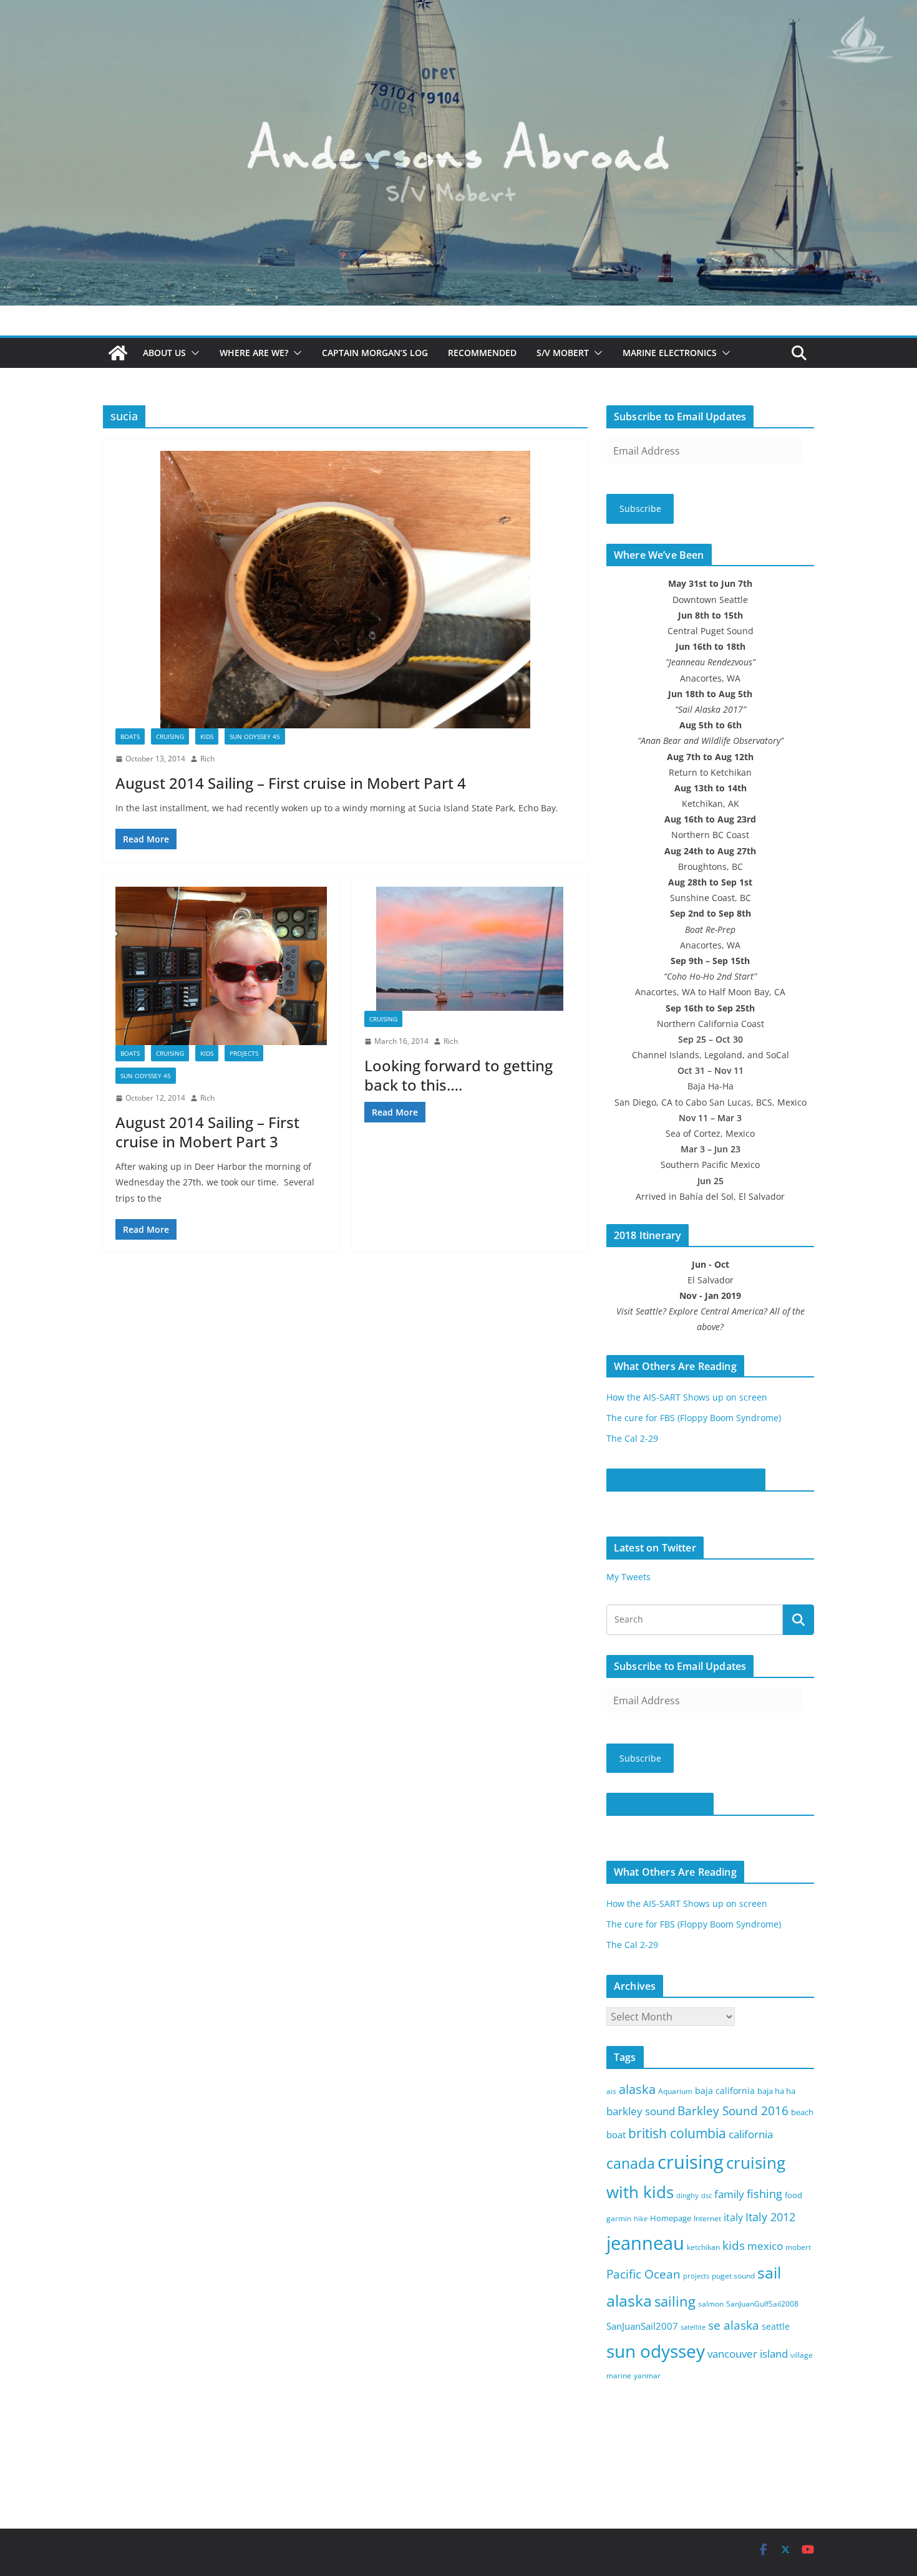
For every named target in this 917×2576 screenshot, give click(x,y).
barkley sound (641, 2111)
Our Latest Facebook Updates (686, 1480)
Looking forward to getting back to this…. (458, 1075)
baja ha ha (776, 2091)
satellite (693, 2327)
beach (802, 2112)
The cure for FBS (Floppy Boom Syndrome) (694, 1418)
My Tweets (628, 1577)
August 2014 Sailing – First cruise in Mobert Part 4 (291, 783)
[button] (193, 353)
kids (734, 2246)
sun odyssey (656, 2351)
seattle (776, 2326)
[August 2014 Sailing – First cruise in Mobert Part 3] (221, 966)
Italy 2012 (770, 2217)
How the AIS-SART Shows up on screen (687, 1397)
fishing (764, 2194)
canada (631, 2164)
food (793, 2195)
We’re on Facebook (660, 1804)
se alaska (734, 2325)
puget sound (733, 2276)
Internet (707, 2218)
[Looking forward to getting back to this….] (470, 949)
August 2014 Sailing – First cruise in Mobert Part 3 (207, 1132)
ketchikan (703, 2247)
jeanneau (645, 2243)
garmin (619, 2218)
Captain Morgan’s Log (375, 353)
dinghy (687, 2196)
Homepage (671, 2218)
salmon (711, 2304)
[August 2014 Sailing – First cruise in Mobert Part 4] (345, 590)
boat (616, 2135)
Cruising (170, 736)
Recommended (482, 353)
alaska (637, 2089)
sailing (675, 2301)
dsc (706, 2196)
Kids (207, 736)
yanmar (647, 2376)
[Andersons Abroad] (458, 9)
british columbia (677, 2133)
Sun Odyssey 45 (255, 736)
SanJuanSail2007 (642, 2326)
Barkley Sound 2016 (733, 2110)
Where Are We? (254, 353)
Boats (130, 736)
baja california (725, 2091)
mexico (765, 2246)
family (729, 2194)
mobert (798, 2247)
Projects (244, 1053)
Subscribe (640, 509)
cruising (691, 2162)
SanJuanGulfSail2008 (762, 2304)
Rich (207, 759)
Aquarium (675, 2091)
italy (733, 2217)
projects (696, 2276)
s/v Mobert (563, 353)
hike (641, 2219)
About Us (164, 353)
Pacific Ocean (643, 2274)
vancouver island (748, 2354)
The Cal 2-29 (632, 1438)
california (751, 2134)
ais (611, 2091)
